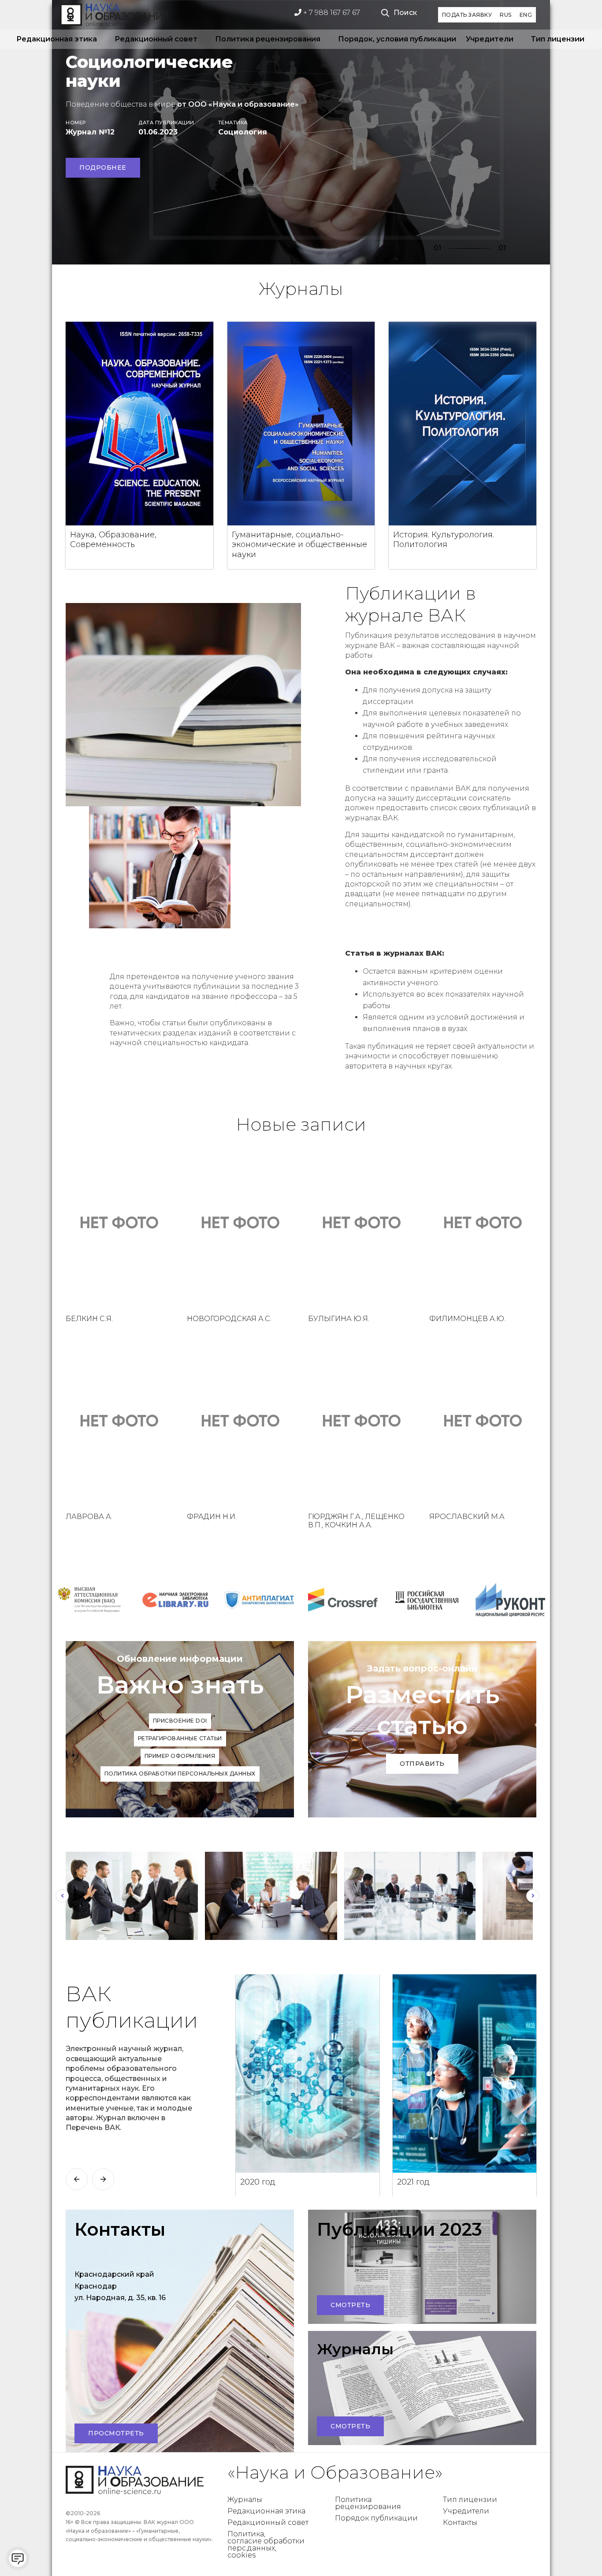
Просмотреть (116, 2433)
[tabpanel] (301, 132)
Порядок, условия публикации (393, 39)
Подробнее (103, 168)
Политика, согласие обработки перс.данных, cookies (266, 2544)
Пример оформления (180, 1756)
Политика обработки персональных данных (180, 1774)
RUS (506, 15)
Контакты (460, 2522)
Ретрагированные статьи (180, 1738)
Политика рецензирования (268, 39)
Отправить (422, 1764)
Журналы (245, 2500)
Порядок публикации (376, 2518)
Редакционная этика (57, 39)
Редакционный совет (156, 39)
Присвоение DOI (180, 1721)
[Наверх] (577, 2551)
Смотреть (350, 2305)
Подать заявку (467, 15)
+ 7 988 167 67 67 (331, 13)
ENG (526, 15)
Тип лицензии (558, 39)
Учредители (490, 39)
